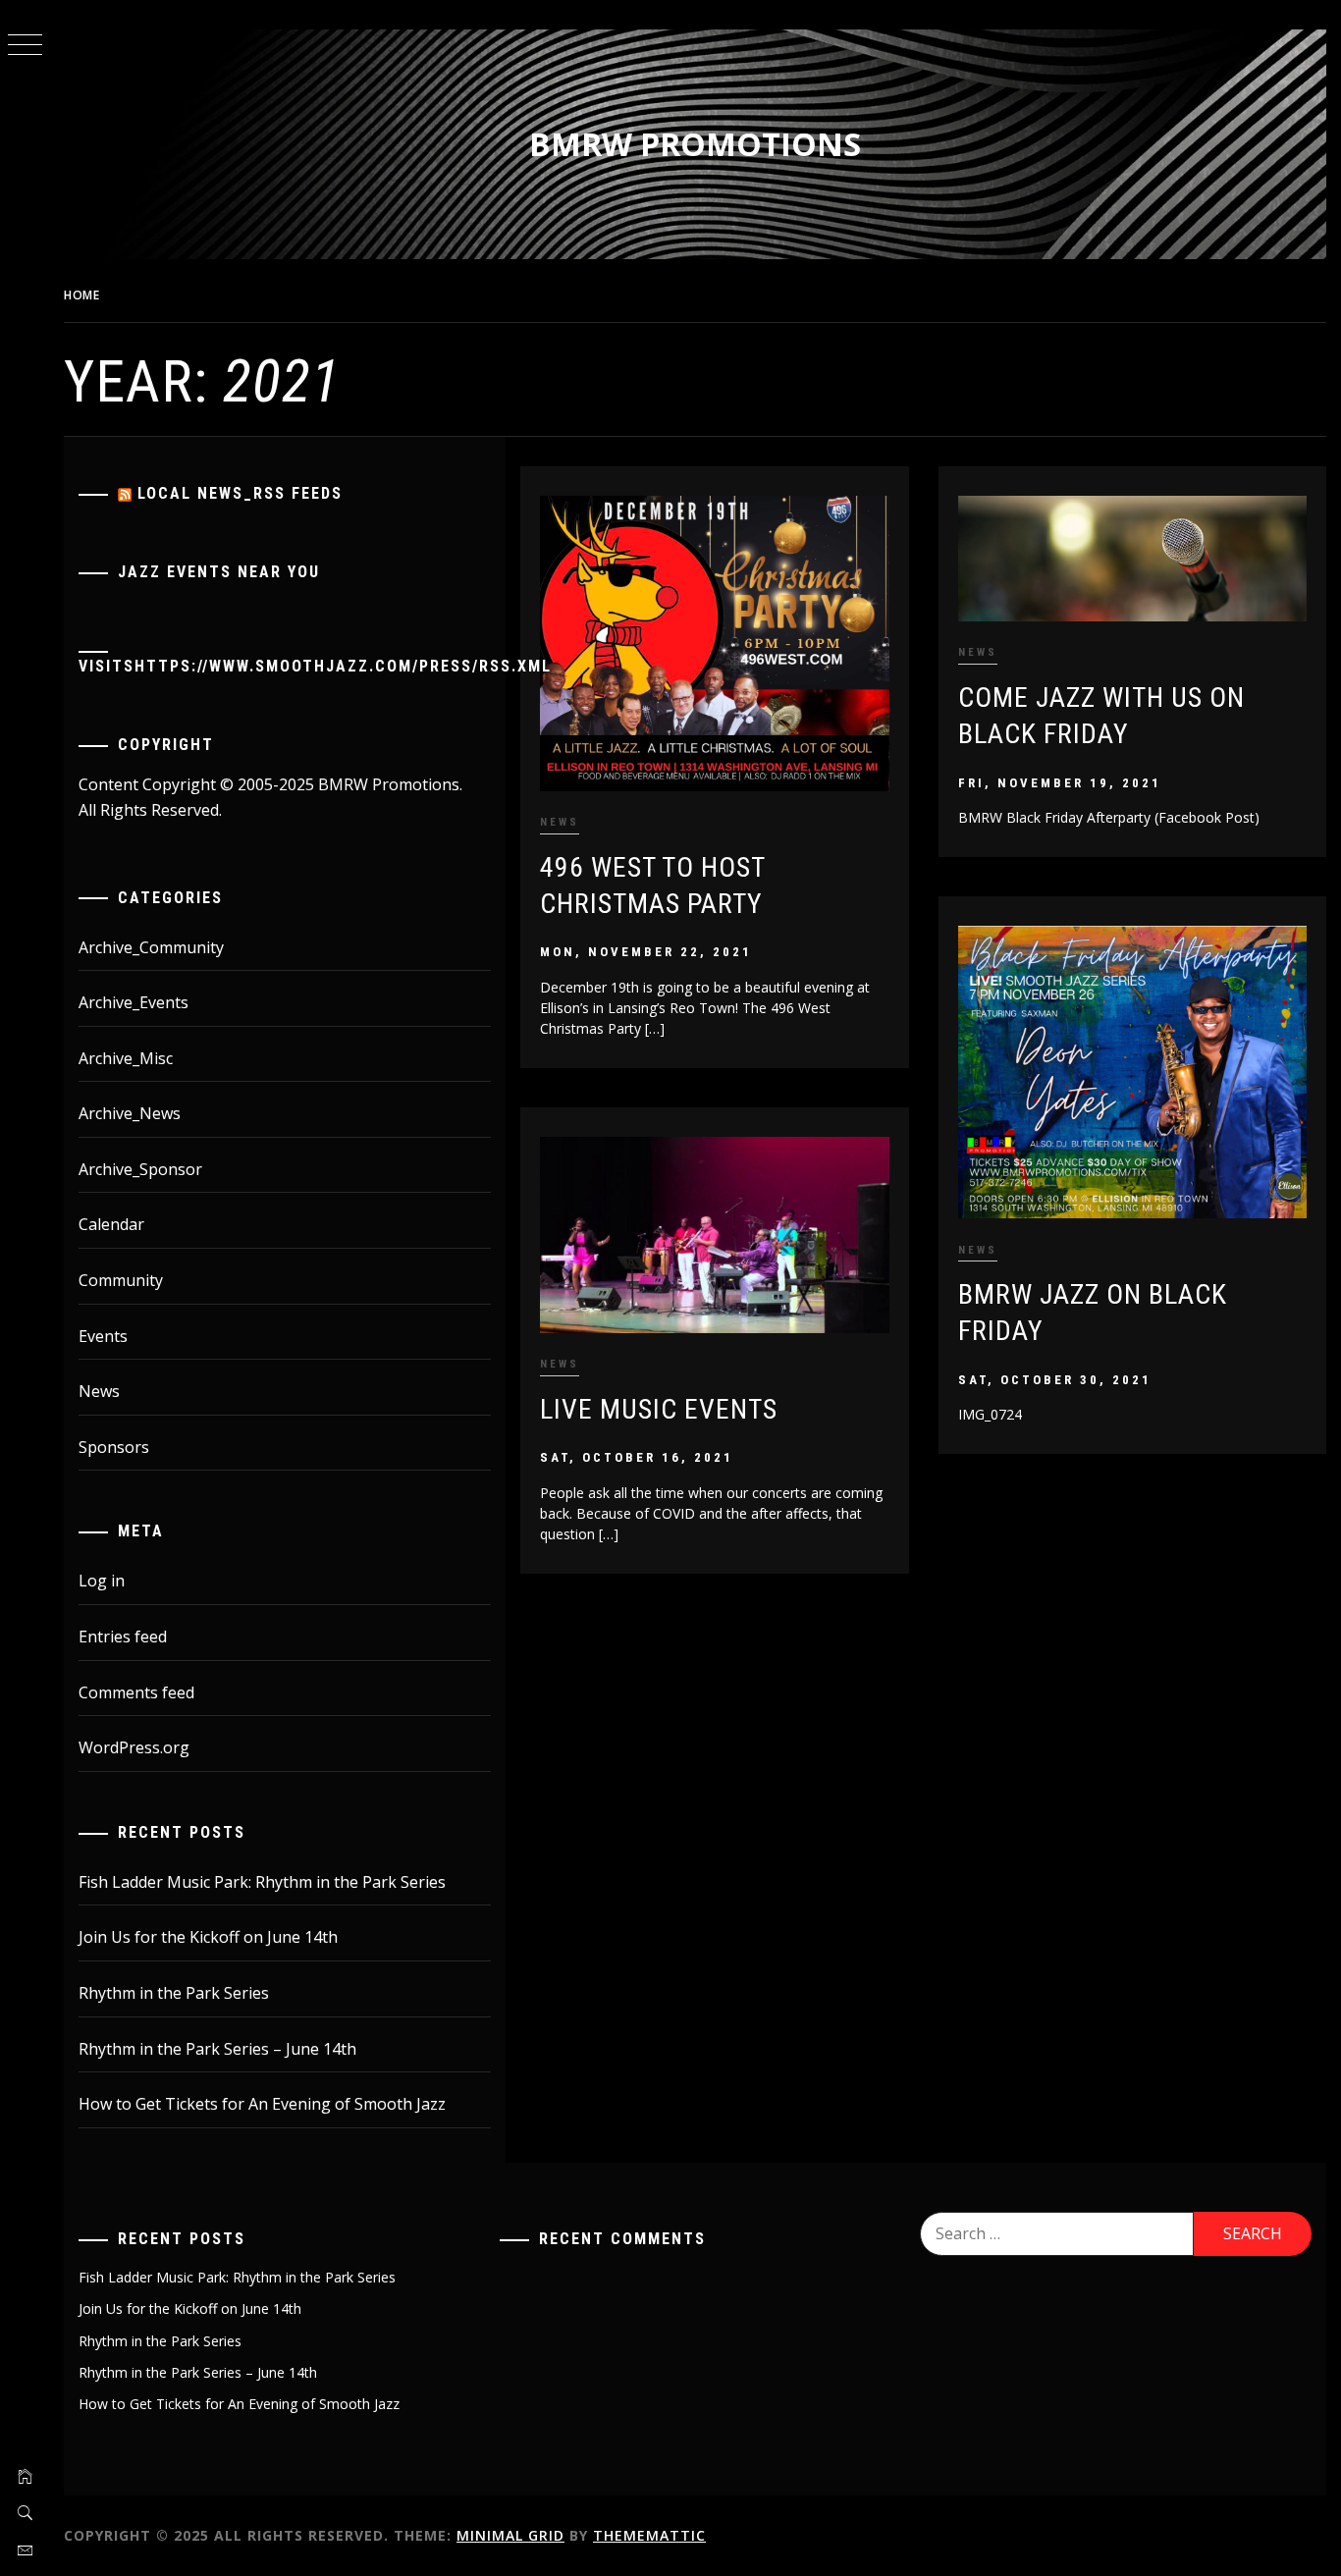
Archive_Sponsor (140, 1169)
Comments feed (136, 1692)
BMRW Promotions (695, 144)
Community (121, 1280)
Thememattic (649, 2535)
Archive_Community (151, 947)
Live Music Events (659, 1409)
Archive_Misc (126, 1058)
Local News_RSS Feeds (240, 493)
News (560, 822)
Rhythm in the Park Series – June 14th (217, 2049)
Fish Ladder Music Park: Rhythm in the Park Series (262, 1882)
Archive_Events (134, 1002)
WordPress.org (134, 1747)
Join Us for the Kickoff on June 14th (208, 1937)
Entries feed (123, 1637)
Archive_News (130, 1113)
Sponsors (114, 1447)
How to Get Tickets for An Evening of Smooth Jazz (262, 2104)
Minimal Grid (510, 2535)
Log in (102, 1581)
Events (103, 1336)
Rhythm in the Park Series (174, 1993)
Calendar (111, 1224)
